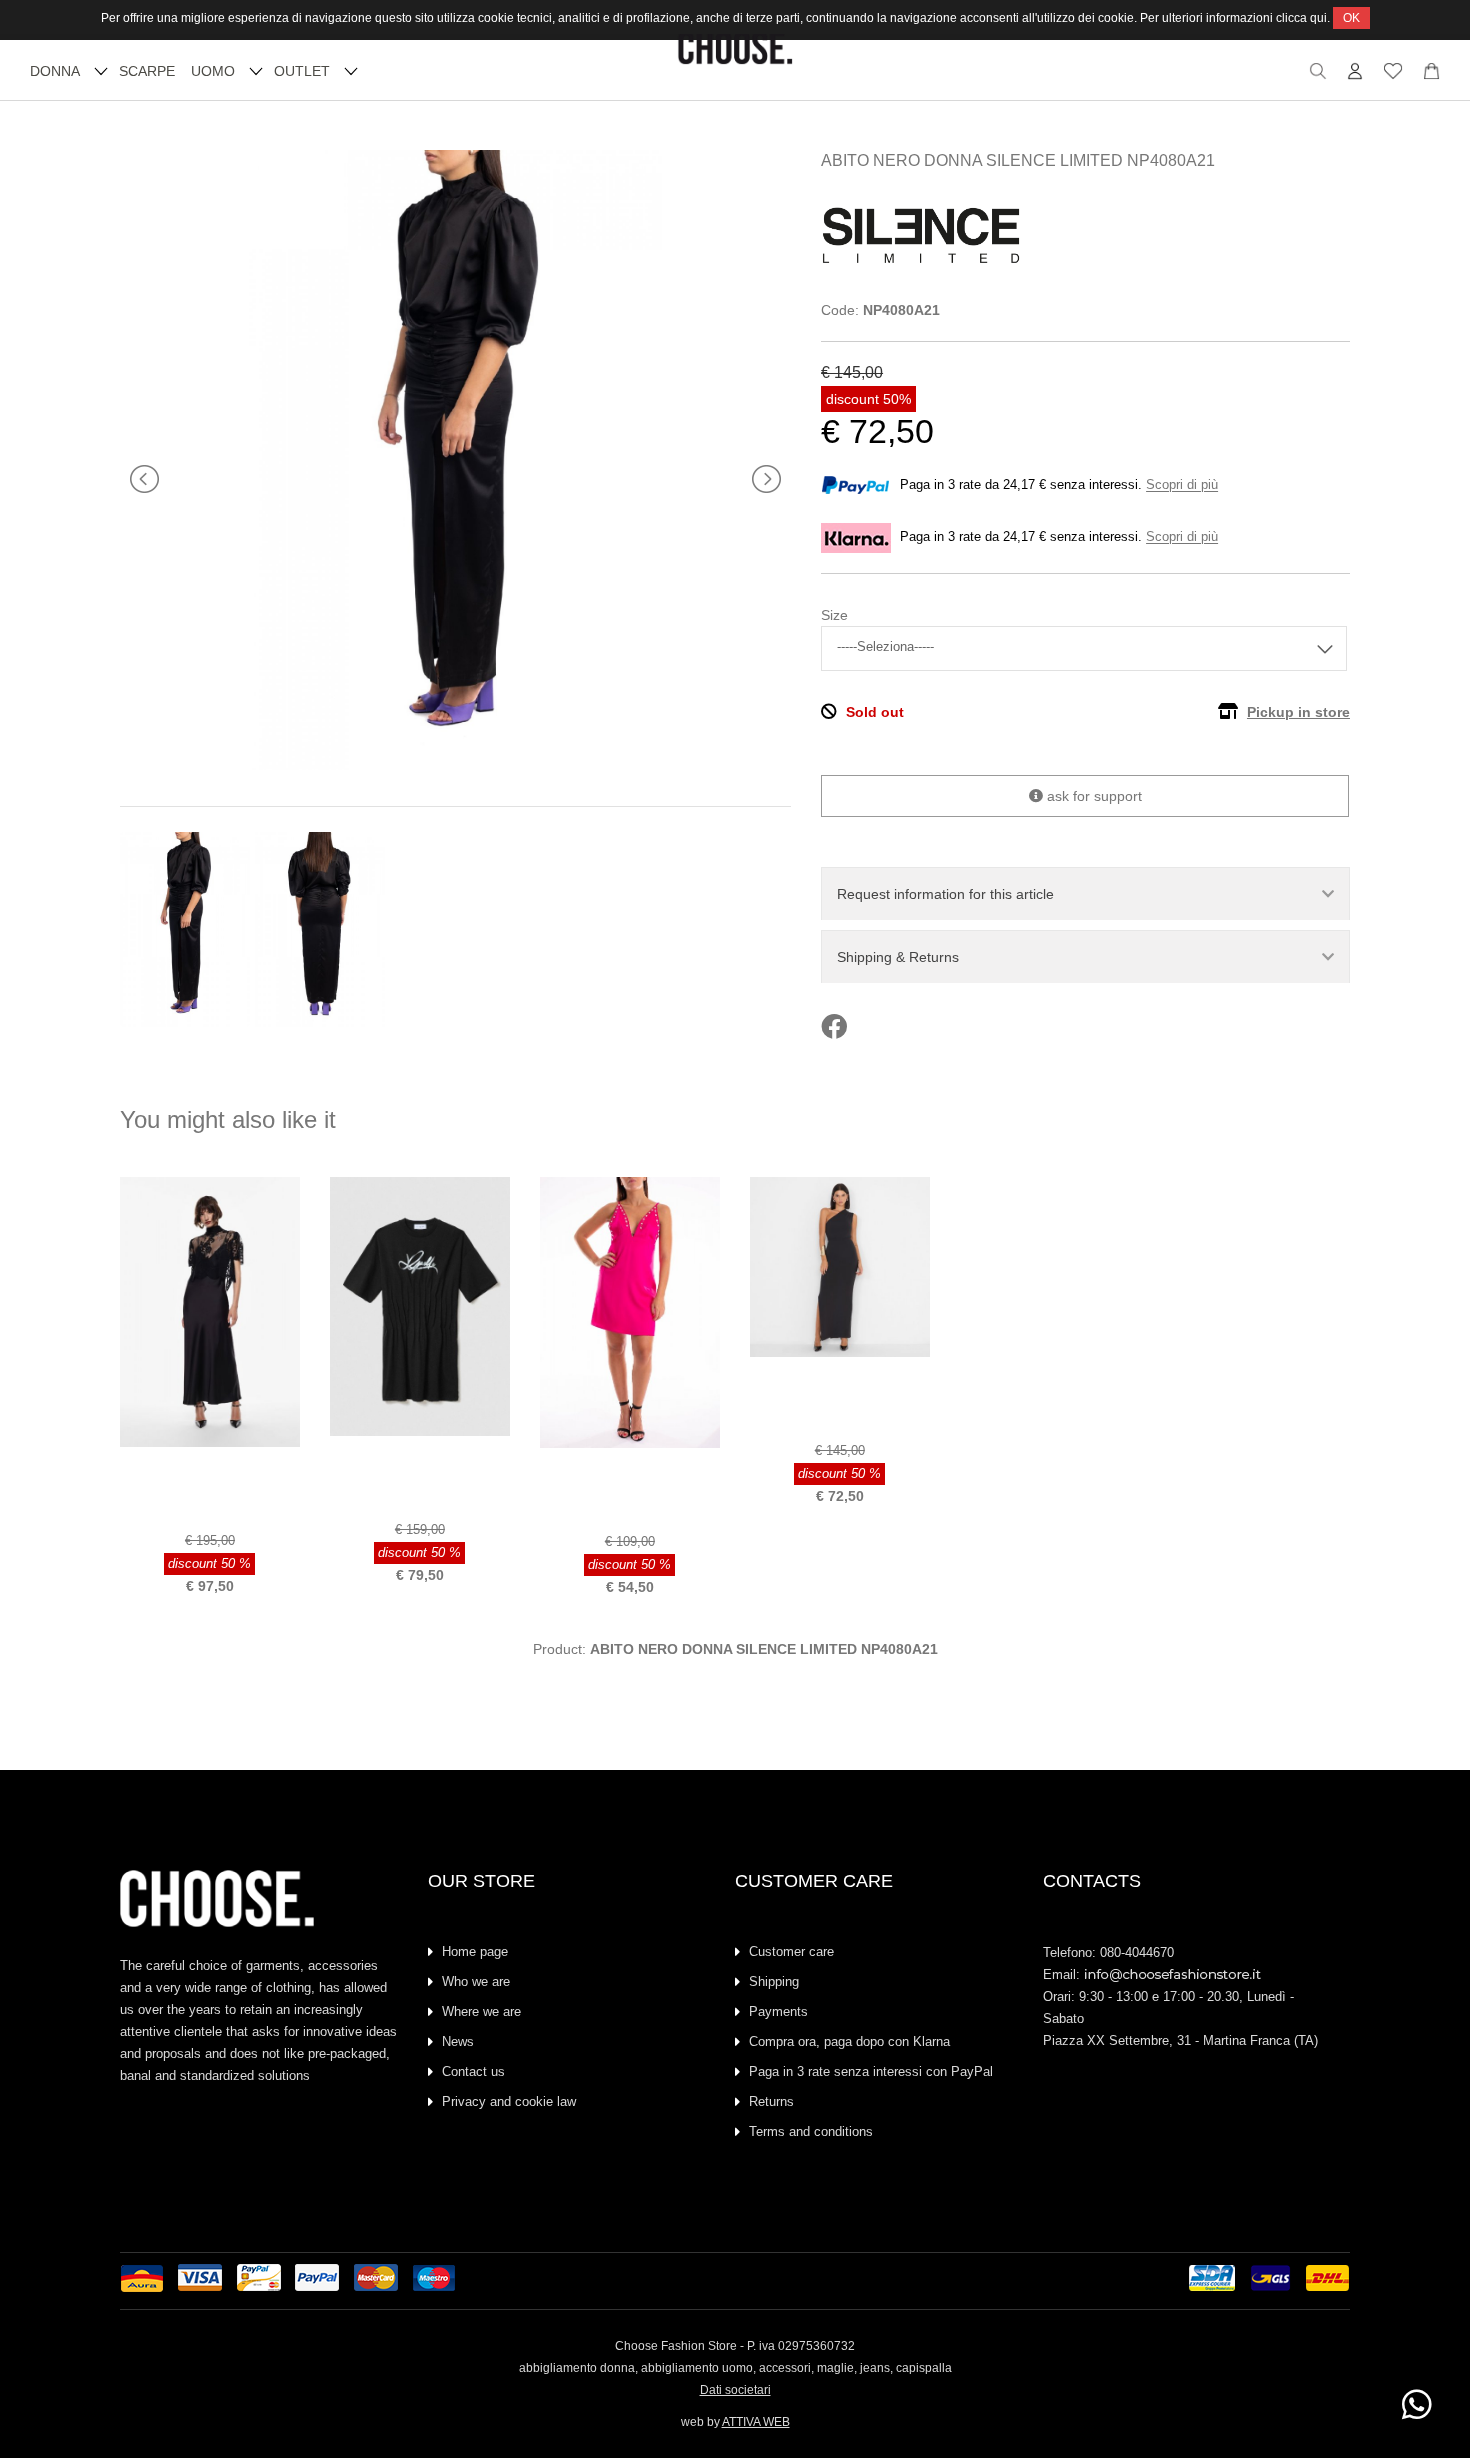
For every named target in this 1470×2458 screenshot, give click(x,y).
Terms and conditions (811, 2131)
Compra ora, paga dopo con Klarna (849, 2041)
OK (1351, 18)
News (458, 2041)
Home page (475, 1951)
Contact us (473, 2071)
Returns (771, 2101)
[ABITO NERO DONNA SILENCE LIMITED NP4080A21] (455, 765)
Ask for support (1092, 796)
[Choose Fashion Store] (735, 60)
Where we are (481, 2011)
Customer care (791, 1951)
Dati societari (735, 2390)
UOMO (213, 71)
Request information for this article (945, 894)
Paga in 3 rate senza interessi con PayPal (871, 2071)
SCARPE (147, 71)
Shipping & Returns (898, 957)
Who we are (476, 1981)
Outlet (302, 71)
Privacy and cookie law (509, 2101)
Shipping (774, 1981)
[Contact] (1431, 76)
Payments (778, 2011)
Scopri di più (1182, 485)
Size (834, 615)
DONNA (55, 71)
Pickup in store (1298, 712)
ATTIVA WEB (756, 2422)
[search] (1318, 76)
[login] (1355, 76)
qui (1318, 18)
